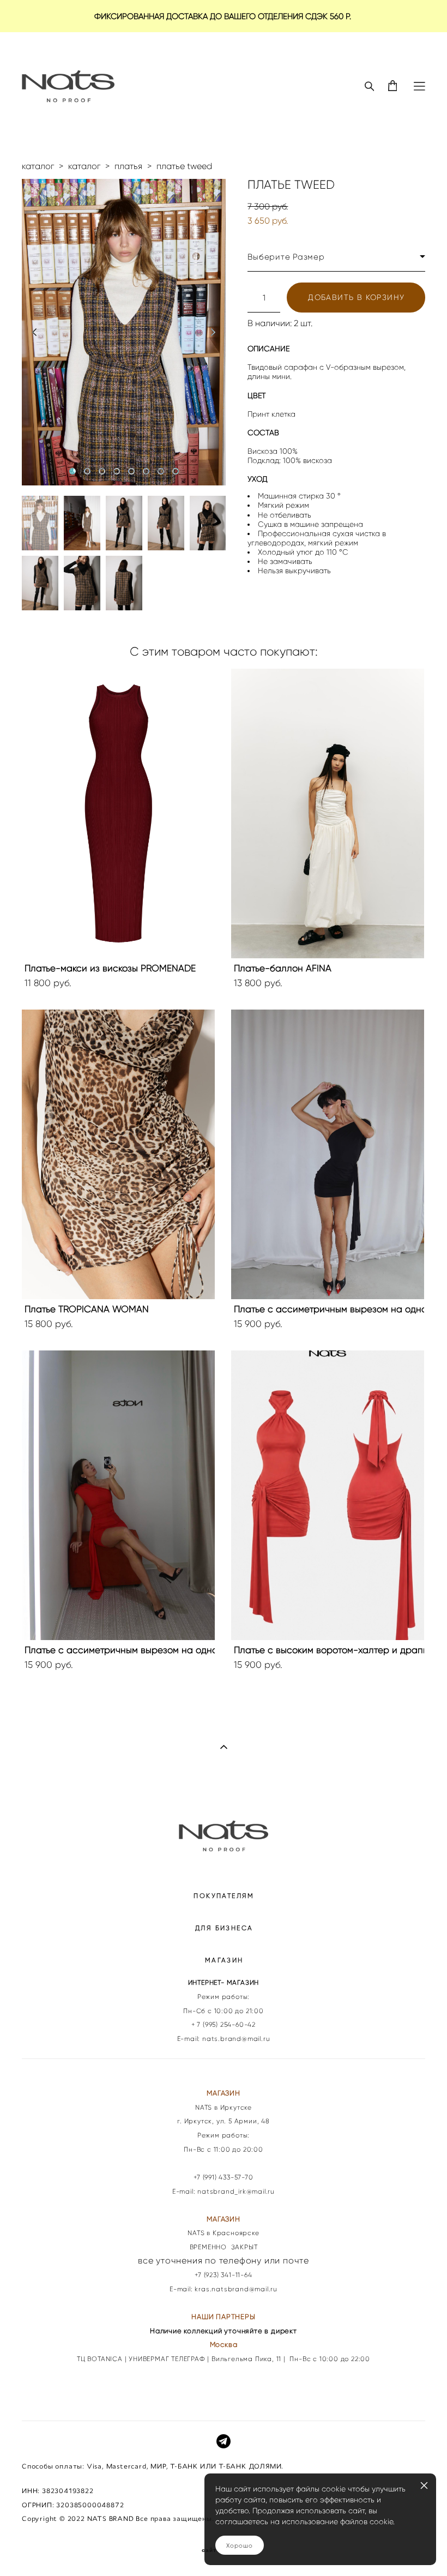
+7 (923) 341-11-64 (223, 2275)
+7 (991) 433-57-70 (223, 2177)
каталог (38, 166)
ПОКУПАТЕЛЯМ (224, 1896)
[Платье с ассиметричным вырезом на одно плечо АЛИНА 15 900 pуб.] (328, 1154)
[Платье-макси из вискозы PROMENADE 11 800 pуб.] (118, 813)
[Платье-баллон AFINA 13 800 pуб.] (328, 813)
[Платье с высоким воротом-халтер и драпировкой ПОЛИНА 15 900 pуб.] (328, 1495)
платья (128, 166)
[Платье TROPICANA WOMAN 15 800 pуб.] (118, 1154)
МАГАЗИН (224, 1960)
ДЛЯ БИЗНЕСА (224, 1928)
